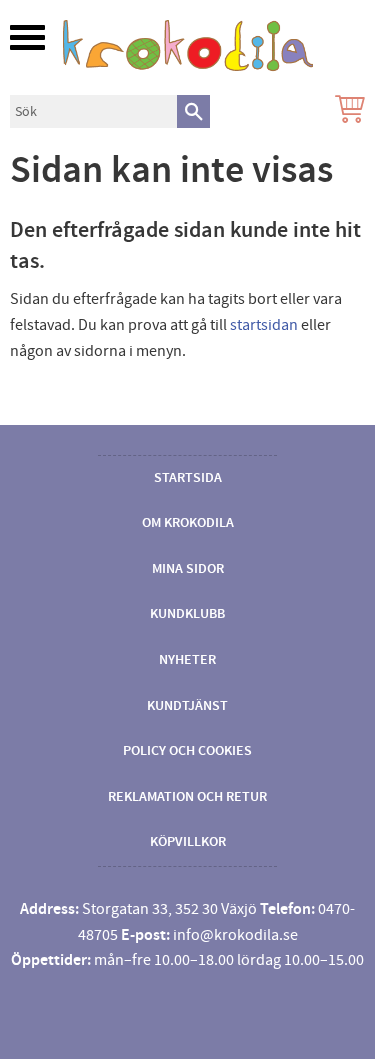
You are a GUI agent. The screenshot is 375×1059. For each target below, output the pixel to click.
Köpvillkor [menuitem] (188, 842)
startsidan (264, 325)
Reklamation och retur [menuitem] (187, 797)
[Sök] (193, 111)
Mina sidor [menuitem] (188, 569)
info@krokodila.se (235, 935)
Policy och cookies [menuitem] (187, 751)
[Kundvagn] (346, 111)
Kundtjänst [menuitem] (187, 706)
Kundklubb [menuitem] (187, 614)
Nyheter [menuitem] (187, 660)
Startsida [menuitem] (188, 478)
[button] (27, 37)
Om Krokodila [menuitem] (188, 523)
